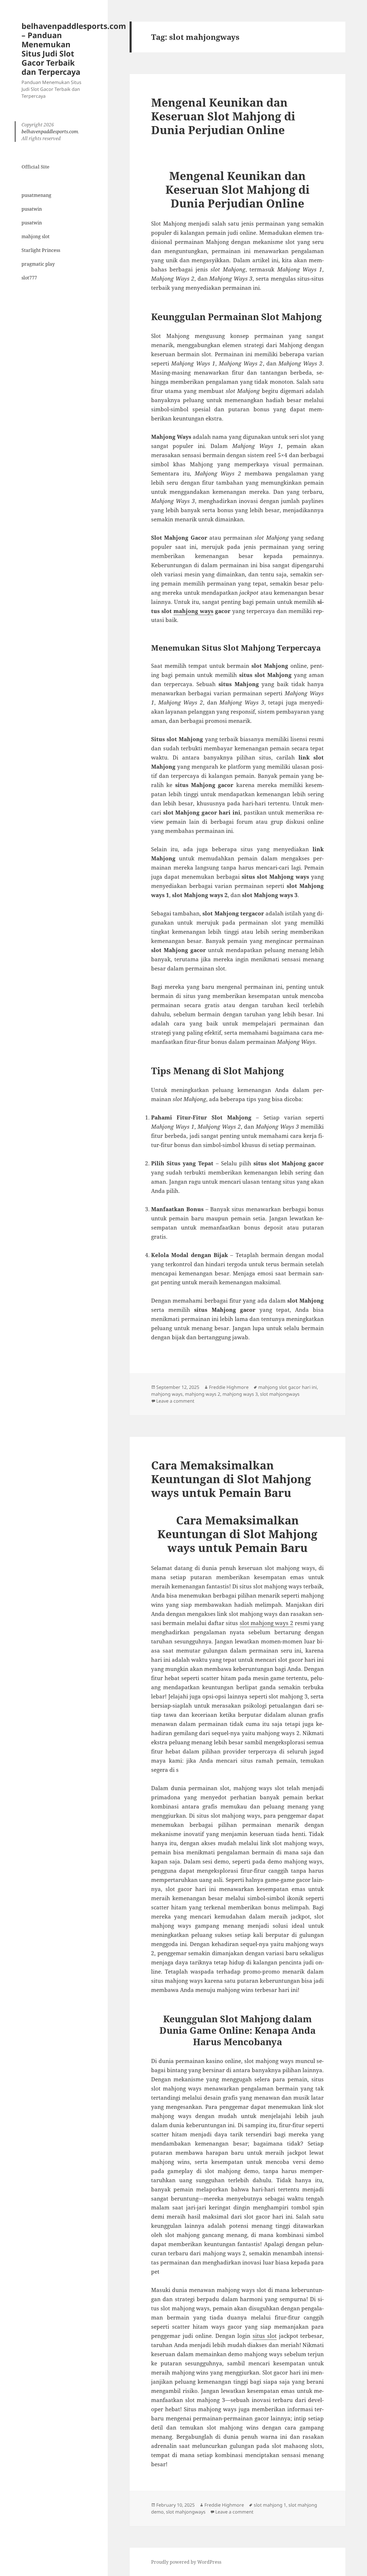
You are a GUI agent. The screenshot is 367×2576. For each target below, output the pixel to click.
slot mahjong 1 (270, 2505)
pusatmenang (36, 195)
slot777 (29, 278)
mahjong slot (36, 236)
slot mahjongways (280, 1394)
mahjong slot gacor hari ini (288, 1387)
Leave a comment (175, 1401)
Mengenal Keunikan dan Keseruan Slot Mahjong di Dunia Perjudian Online (223, 116)
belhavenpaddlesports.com (50, 132)
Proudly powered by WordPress (186, 2562)
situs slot (265, 2336)
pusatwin (32, 209)
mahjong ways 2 (203, 1394)
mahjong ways (193, 611)
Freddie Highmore (229, 1387)
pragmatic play (38, 264)
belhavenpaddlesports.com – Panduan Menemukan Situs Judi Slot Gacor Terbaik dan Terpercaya (74, 49)
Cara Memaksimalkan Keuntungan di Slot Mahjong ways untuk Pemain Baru (231, 1479)
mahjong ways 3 (240, 1394)
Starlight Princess (41, 250)
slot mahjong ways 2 (267, 1623)
